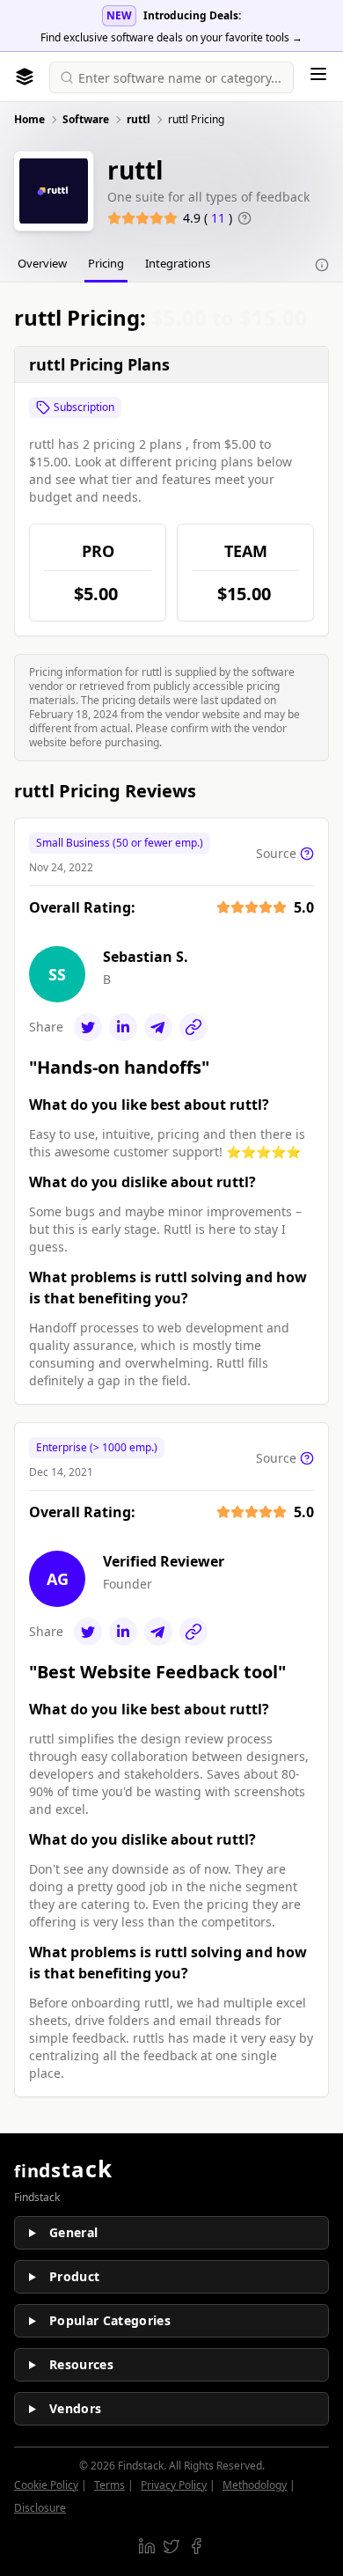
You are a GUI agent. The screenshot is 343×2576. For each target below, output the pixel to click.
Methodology (255, 2485)
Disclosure (40, 2508)
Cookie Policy (46, 2485)
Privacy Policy (174, 2485)
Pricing (106, 263)
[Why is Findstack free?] (322, 265)
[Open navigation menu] (318, 74)
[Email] (158, 1027)
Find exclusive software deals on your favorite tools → (171, 37)
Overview (42, 263)
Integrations (178, 263)
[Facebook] (196, 2546)
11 (220, 218)
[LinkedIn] (123, 1027)
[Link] (193, 1027)
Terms (109, 2485)
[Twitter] (88, 1027)
